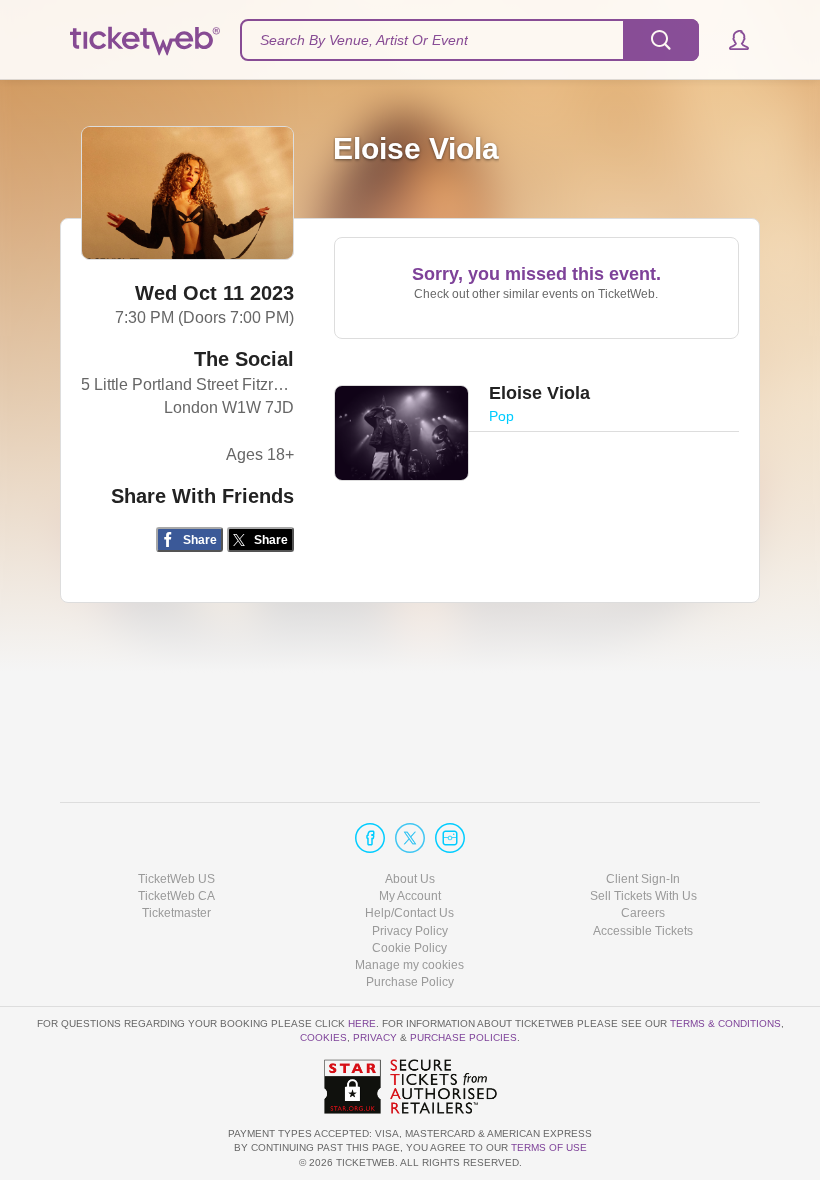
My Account (410, 896)
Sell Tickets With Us (643, 896)
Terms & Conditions (725, 1023)
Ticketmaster (176, 913)
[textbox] (469, 40)
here (362, 1023)
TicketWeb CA (176, 896)
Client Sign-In (643, 879)
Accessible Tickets (643, 931)
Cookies (323, 1037)
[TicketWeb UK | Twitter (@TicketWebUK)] (410, 838)
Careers (643, 913)
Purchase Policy (410, 982)
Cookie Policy (409, 948)
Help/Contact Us (409, 913)
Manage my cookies (409, 965)
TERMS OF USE (549, 1147)
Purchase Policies (463, 1037)
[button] (729, 40)
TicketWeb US (176, 879)
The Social (244, 359)
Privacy (375, 1037)
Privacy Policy (410, 931)
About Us (410, 879)
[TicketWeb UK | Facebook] (370, 838)
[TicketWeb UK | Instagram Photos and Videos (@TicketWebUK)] (450, 838)
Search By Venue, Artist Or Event (364, 40)
